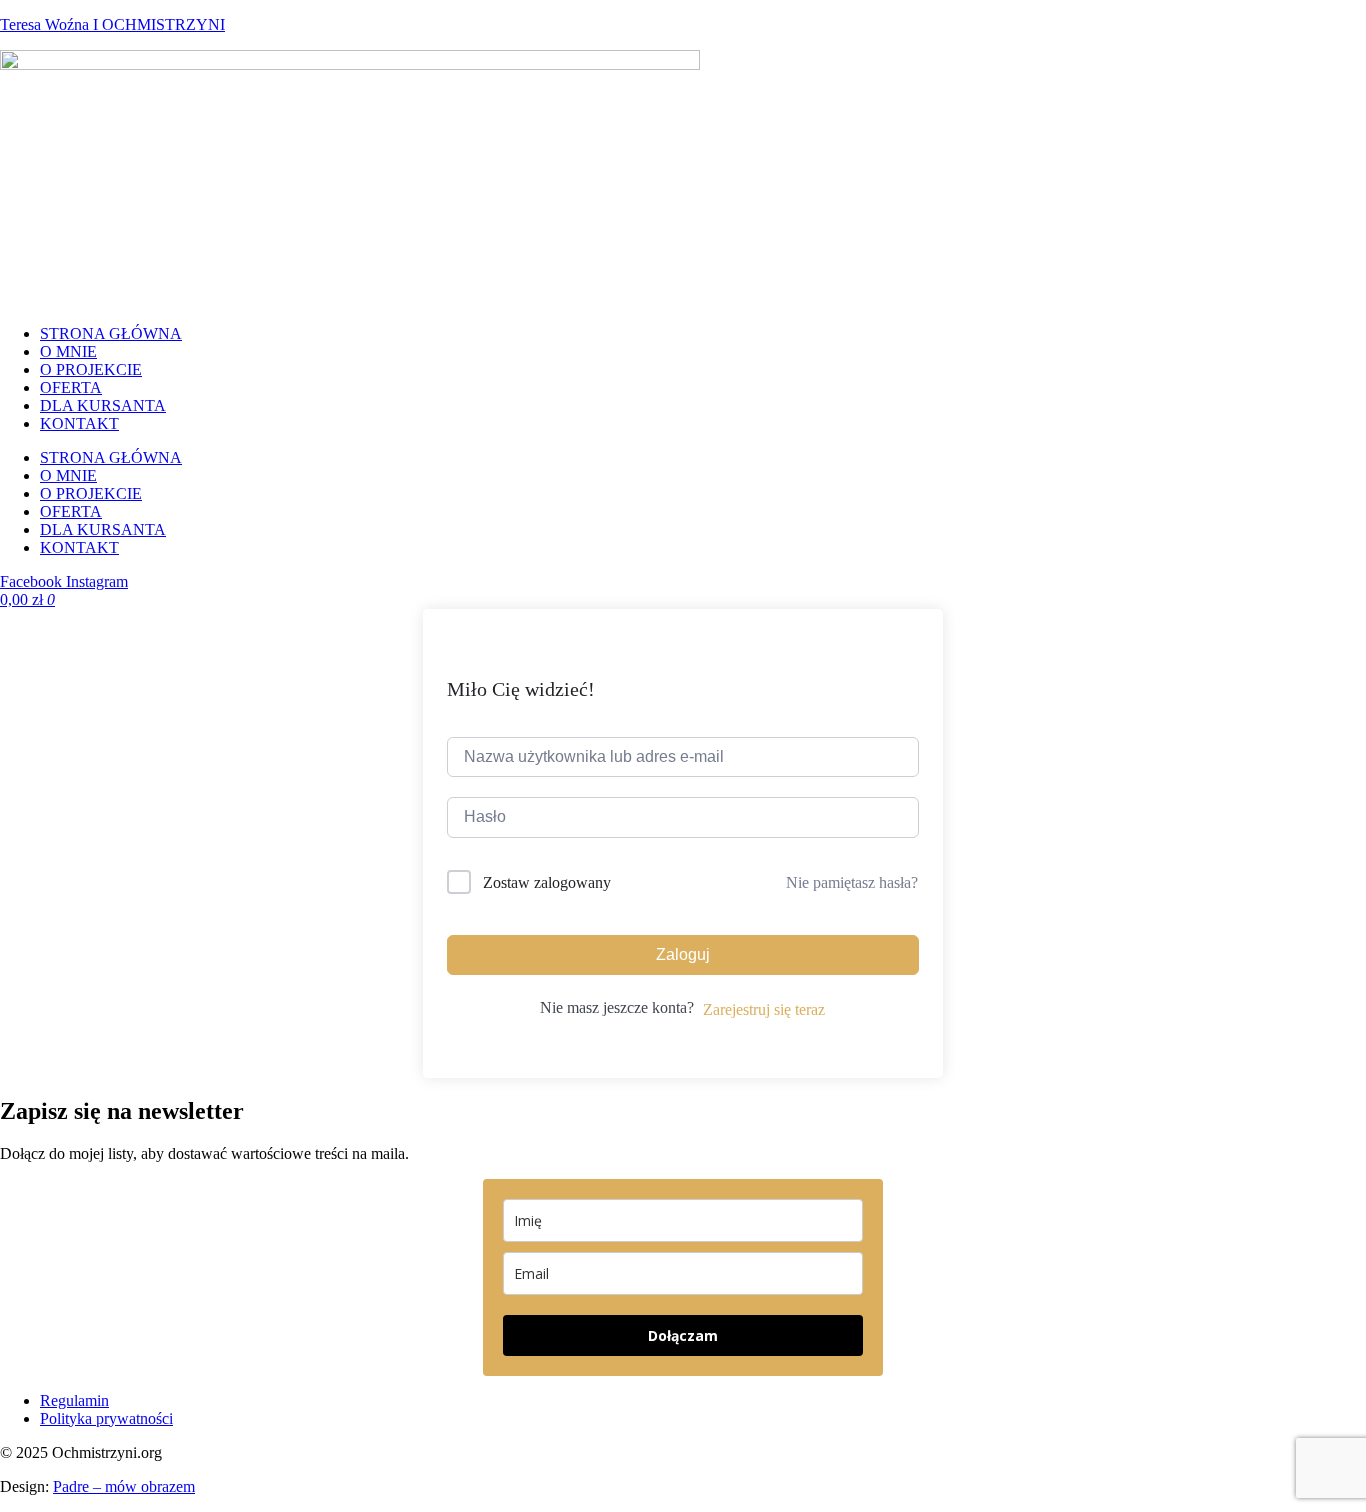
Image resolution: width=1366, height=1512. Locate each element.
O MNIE (68, 351)
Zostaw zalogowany (547, 882)
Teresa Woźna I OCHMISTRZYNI (112, 24)
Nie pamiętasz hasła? (852, 882)
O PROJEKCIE (91, 369)
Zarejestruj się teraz (764, 1009)
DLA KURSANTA (103, 405)
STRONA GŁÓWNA (111, 333)
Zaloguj (683, 954)
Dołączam (683, 1335)
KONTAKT (79, 423)
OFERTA (71, 387)
